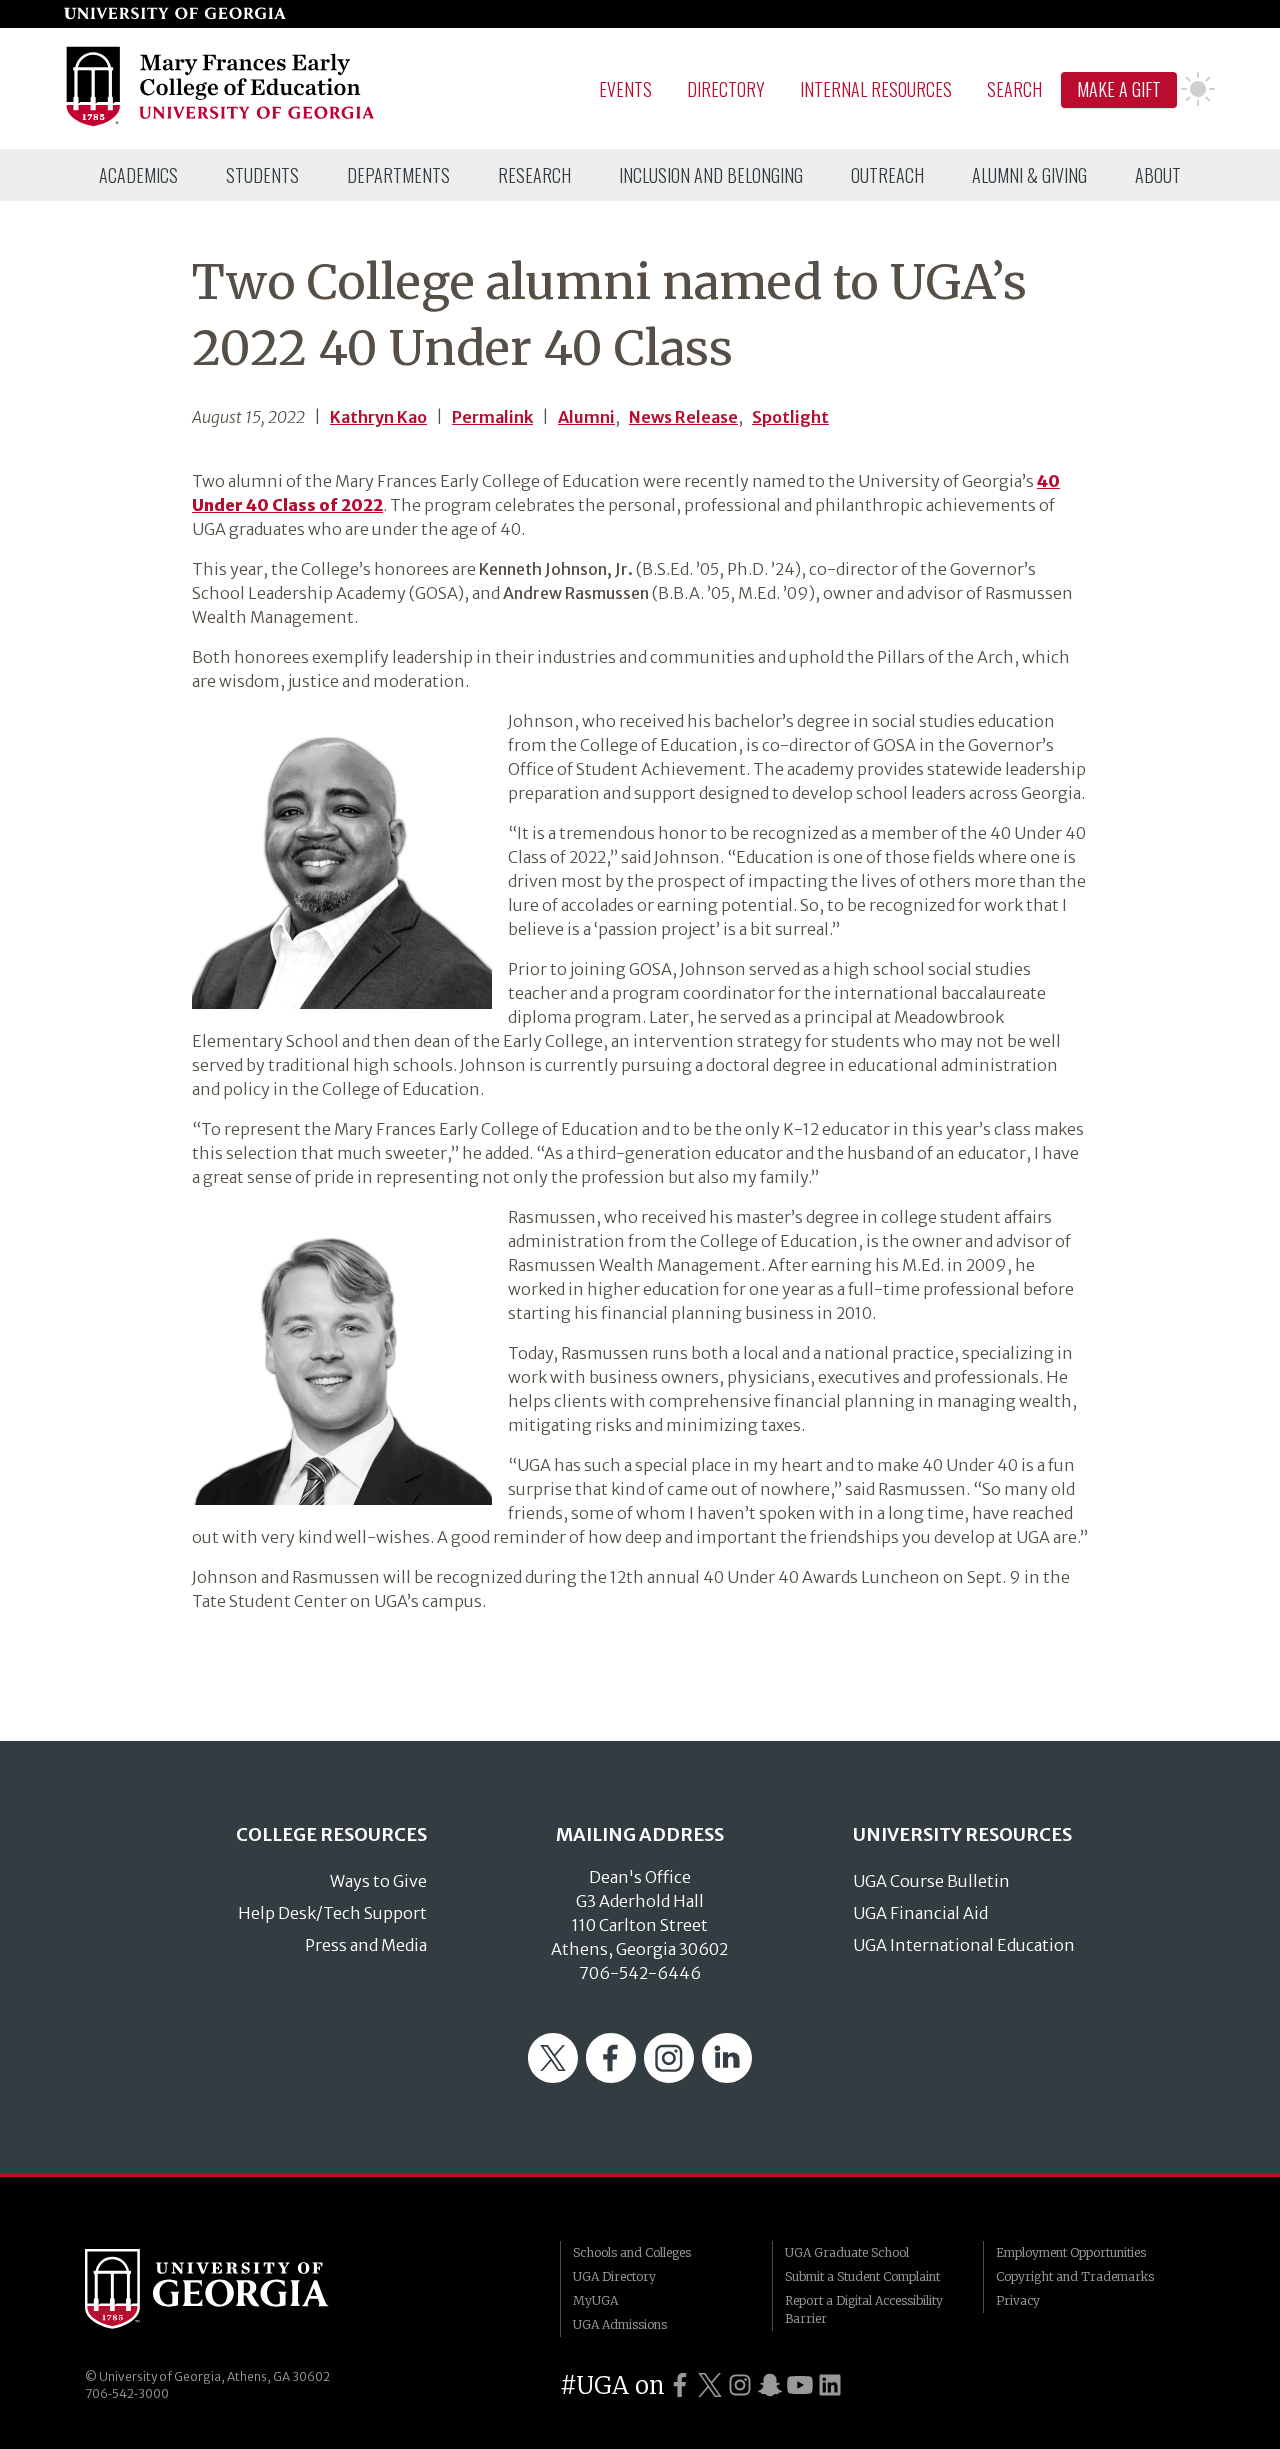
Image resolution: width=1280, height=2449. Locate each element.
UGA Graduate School (847, 2252)
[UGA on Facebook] (680, 2385)
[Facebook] (611, 2077)
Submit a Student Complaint (862, 2276)
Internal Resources (876, 89)
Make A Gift (1119, 89)
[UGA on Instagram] (740, 2385)
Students (262, 175)
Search (1014, 89)
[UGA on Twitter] (710, 2385)
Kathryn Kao (378, 417)
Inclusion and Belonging (711, 175)
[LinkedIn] (727, 2077)
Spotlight (790, 417)
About (1158, 175)
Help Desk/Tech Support (332, 1913)
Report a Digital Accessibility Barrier (864, 2309)
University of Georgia (235, 2289)
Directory (726, 89)
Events (625, 89)
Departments (398, 175)
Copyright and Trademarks (1075, 2276)
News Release (683, 417)
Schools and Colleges (632, 2252)
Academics (138, 175)
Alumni (586, 417)
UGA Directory (614, 2276)
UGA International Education (964, 1945)
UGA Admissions (620, 2324)
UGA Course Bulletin (931, 1881)
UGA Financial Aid (920, 1913)
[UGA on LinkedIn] (830, 2385)
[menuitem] (138, 175)
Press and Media (366, 1945)
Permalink (492, 417)
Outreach (887, 175)
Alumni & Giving (1029, 175)
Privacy (1018, 2300)
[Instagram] (669, 2077)
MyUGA (595, 2300)
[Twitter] (553, 2077)
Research (534, 175)
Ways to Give (378, 1881)
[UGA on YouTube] (800, 2385)
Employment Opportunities (1071, 2252)
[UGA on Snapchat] (770, 2385)
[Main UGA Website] (175, 14)
